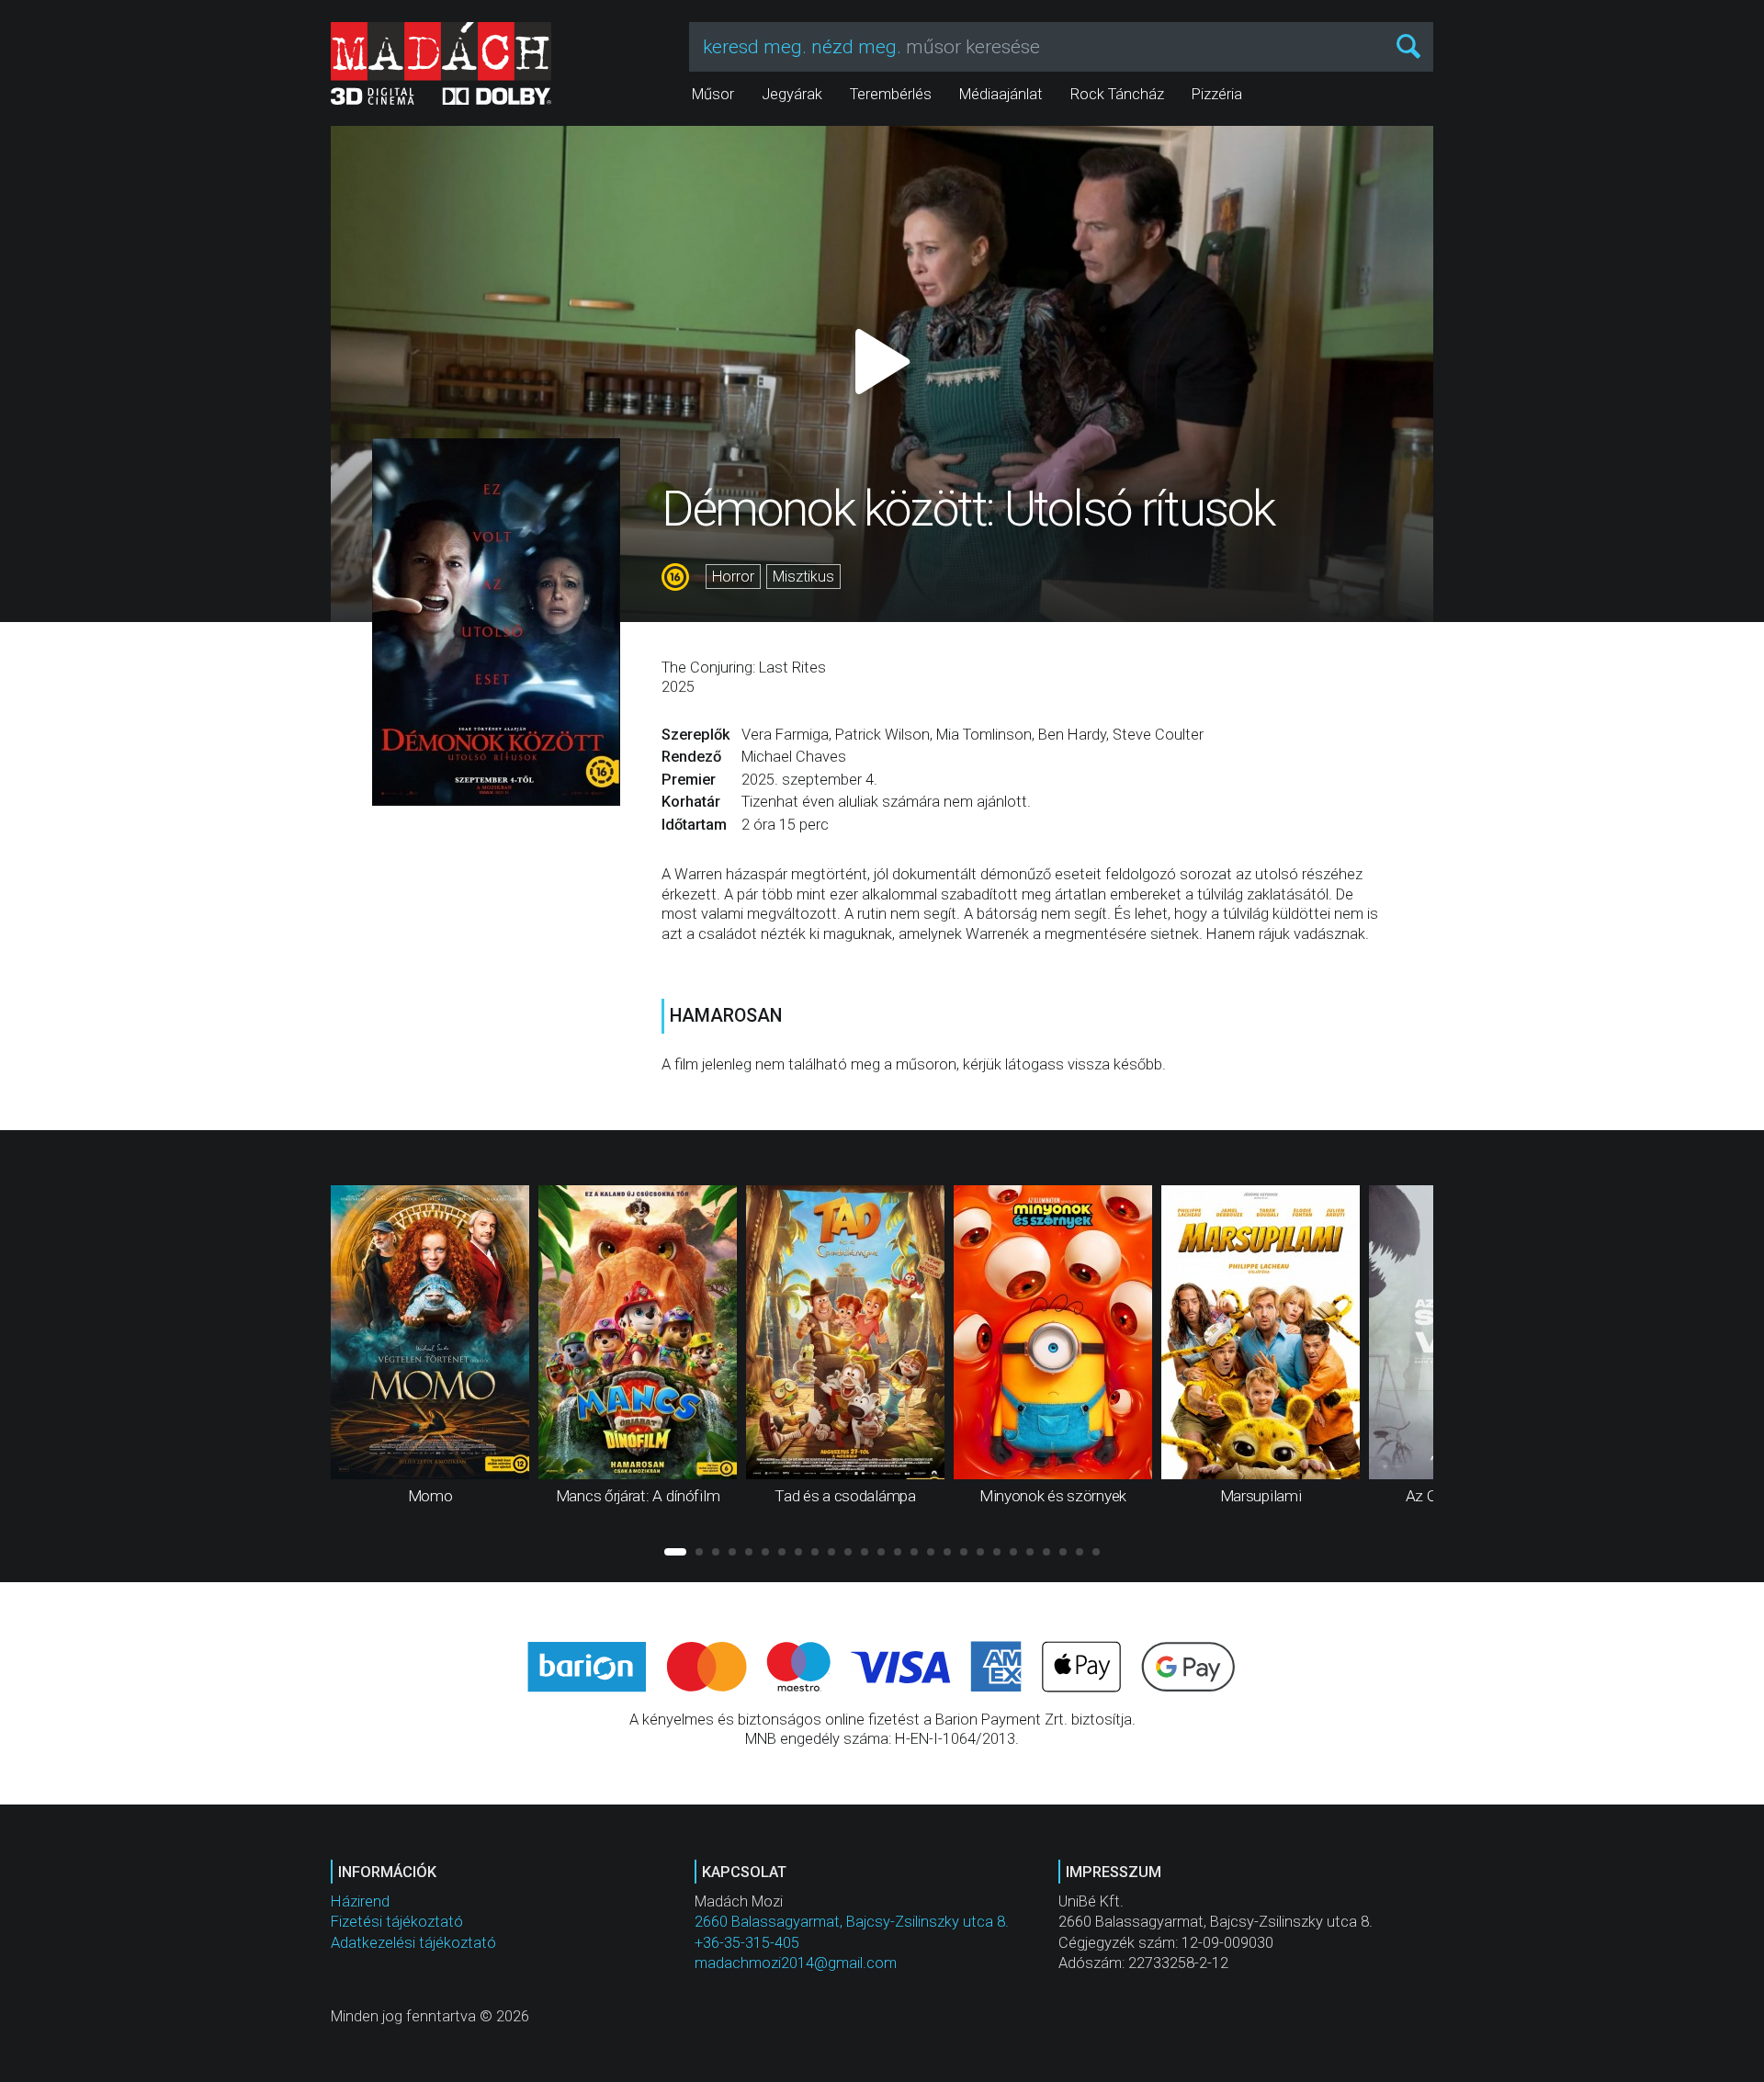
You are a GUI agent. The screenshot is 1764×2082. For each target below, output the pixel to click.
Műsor (713, 94)
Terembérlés (891, 94)
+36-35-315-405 (747, 1943)
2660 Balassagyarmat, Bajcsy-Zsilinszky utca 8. (852, 1922)
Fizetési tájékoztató (397, 1922)
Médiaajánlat (1001, 94)
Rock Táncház (1117, 94)
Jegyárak (792, 94)
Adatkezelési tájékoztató (413, 1943)
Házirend (360, 1901)
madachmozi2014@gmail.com (796, 1963)
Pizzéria (1217, 94)
